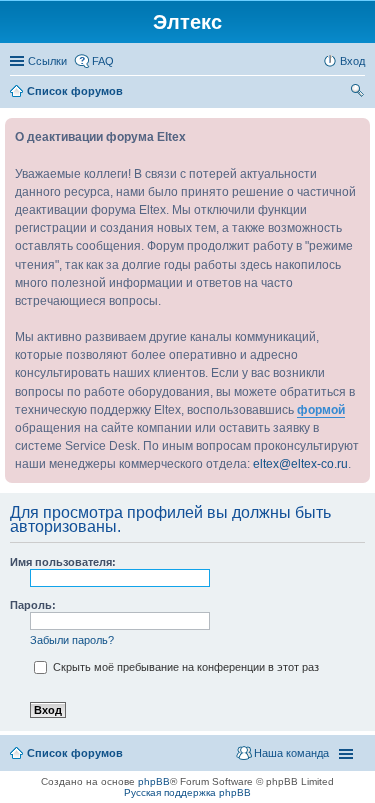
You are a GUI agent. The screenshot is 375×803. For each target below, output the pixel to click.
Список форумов (75, 753)
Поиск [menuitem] (359, 93)
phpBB (154, 781)
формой (321, 410)
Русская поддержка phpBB (187, 792)
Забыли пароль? (72, 640)
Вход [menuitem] (352, 61)
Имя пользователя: (63, 562)
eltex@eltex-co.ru (300, 464)
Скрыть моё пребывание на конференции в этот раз (184, 667)
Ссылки (47, 61)
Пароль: (33, 605)
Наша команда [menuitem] (291, 753)
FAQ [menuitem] (103, 61)
